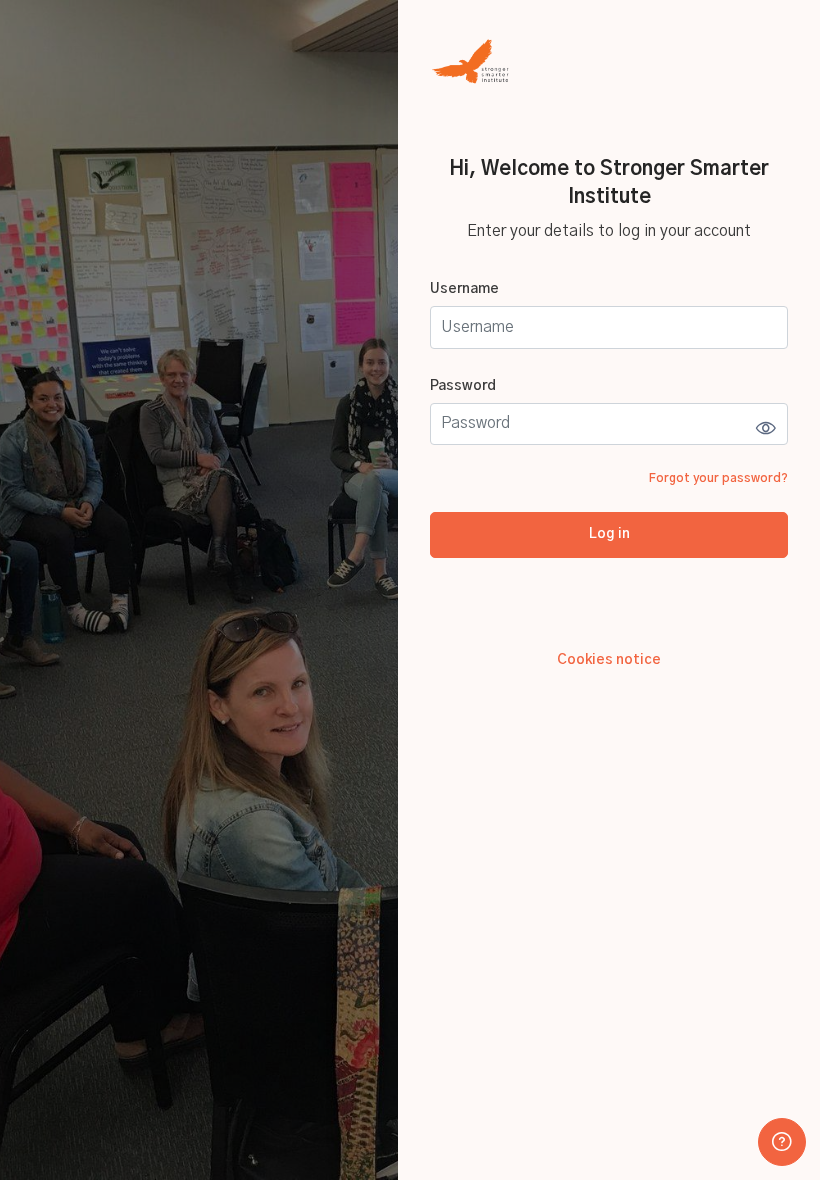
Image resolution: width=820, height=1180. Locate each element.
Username (464, 289)
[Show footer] (782, 1142)
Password (463, 386)
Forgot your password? (718, 478)
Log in (609, 534)
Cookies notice (609, 660)
